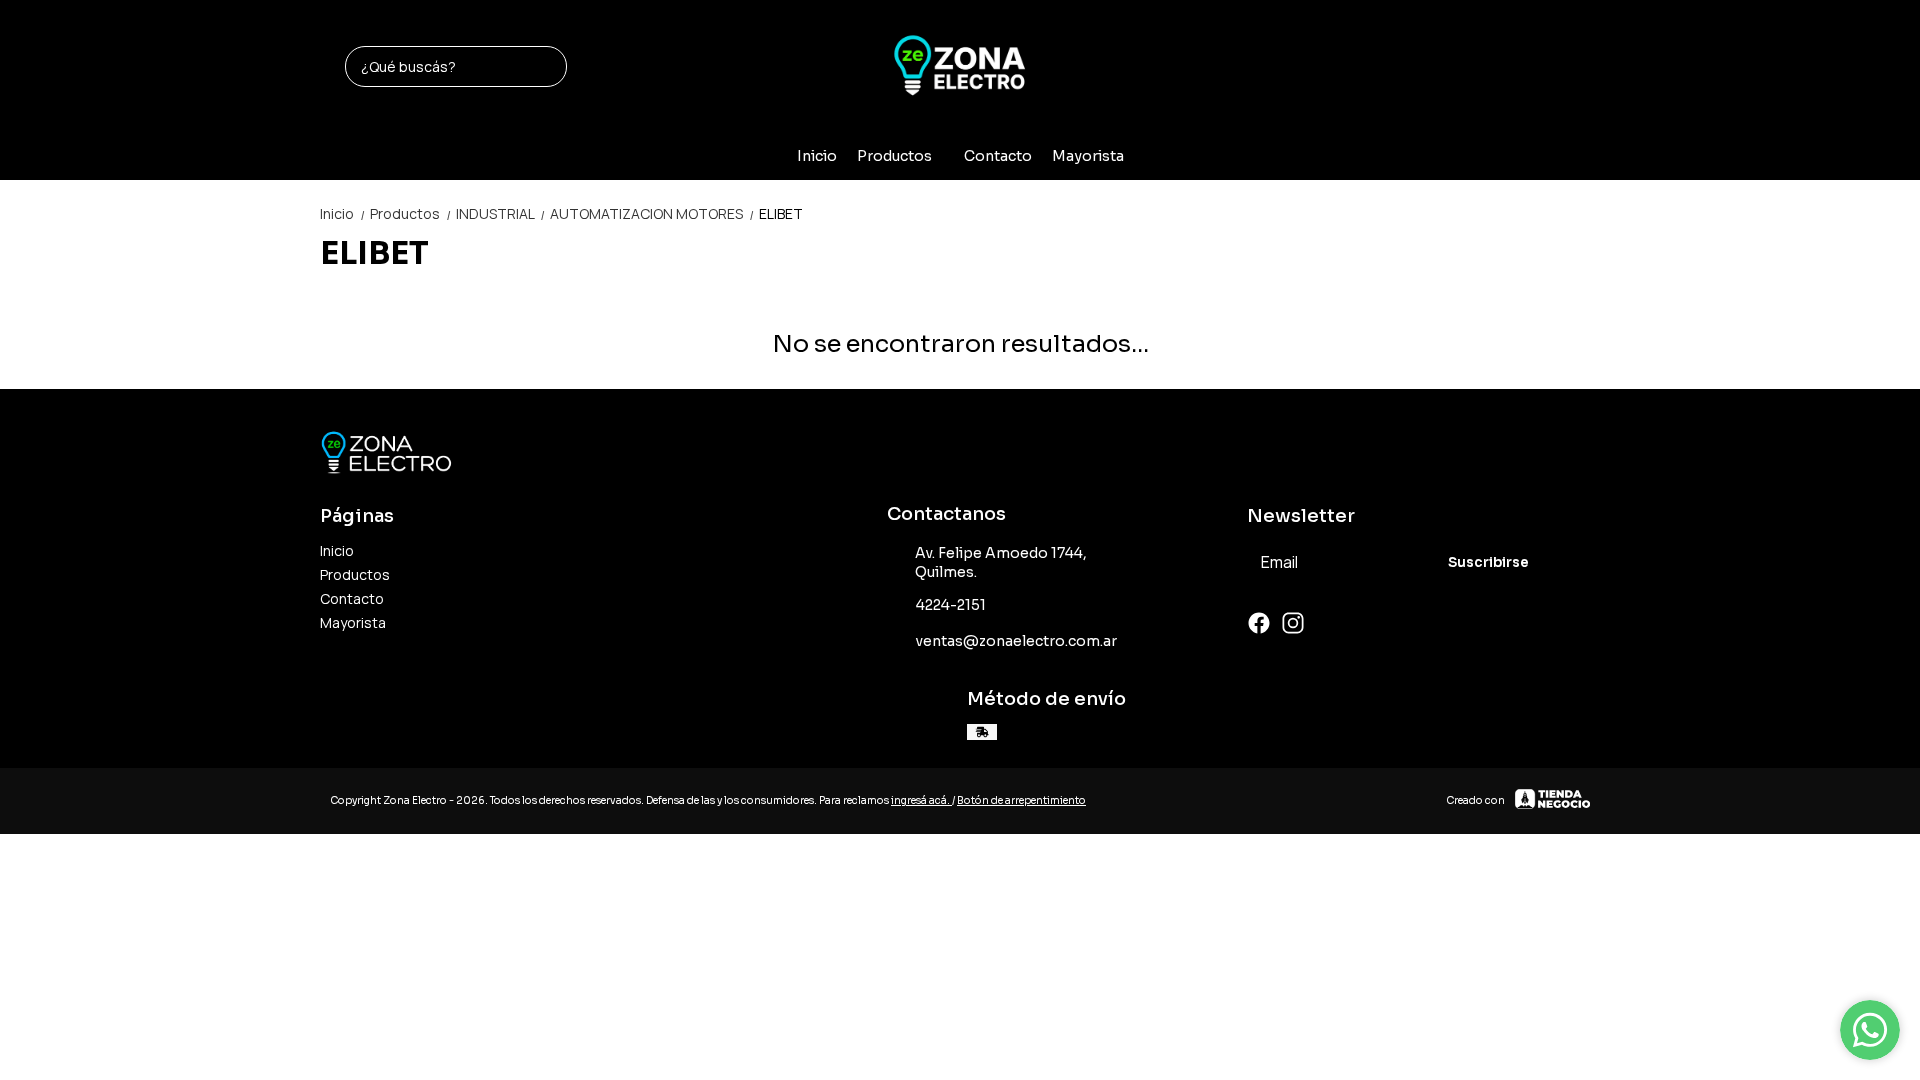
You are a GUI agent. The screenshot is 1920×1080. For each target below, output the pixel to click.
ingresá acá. (921, 800)
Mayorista (1088, 156)
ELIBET (781, 213)
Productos (894, 156)
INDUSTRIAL (501, 213)
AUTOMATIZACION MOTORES (652, 213)
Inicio (817, 156)
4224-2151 (951, 605)
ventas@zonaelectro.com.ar (1016, 641)
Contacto (998, 156)
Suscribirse (1488, 562)
